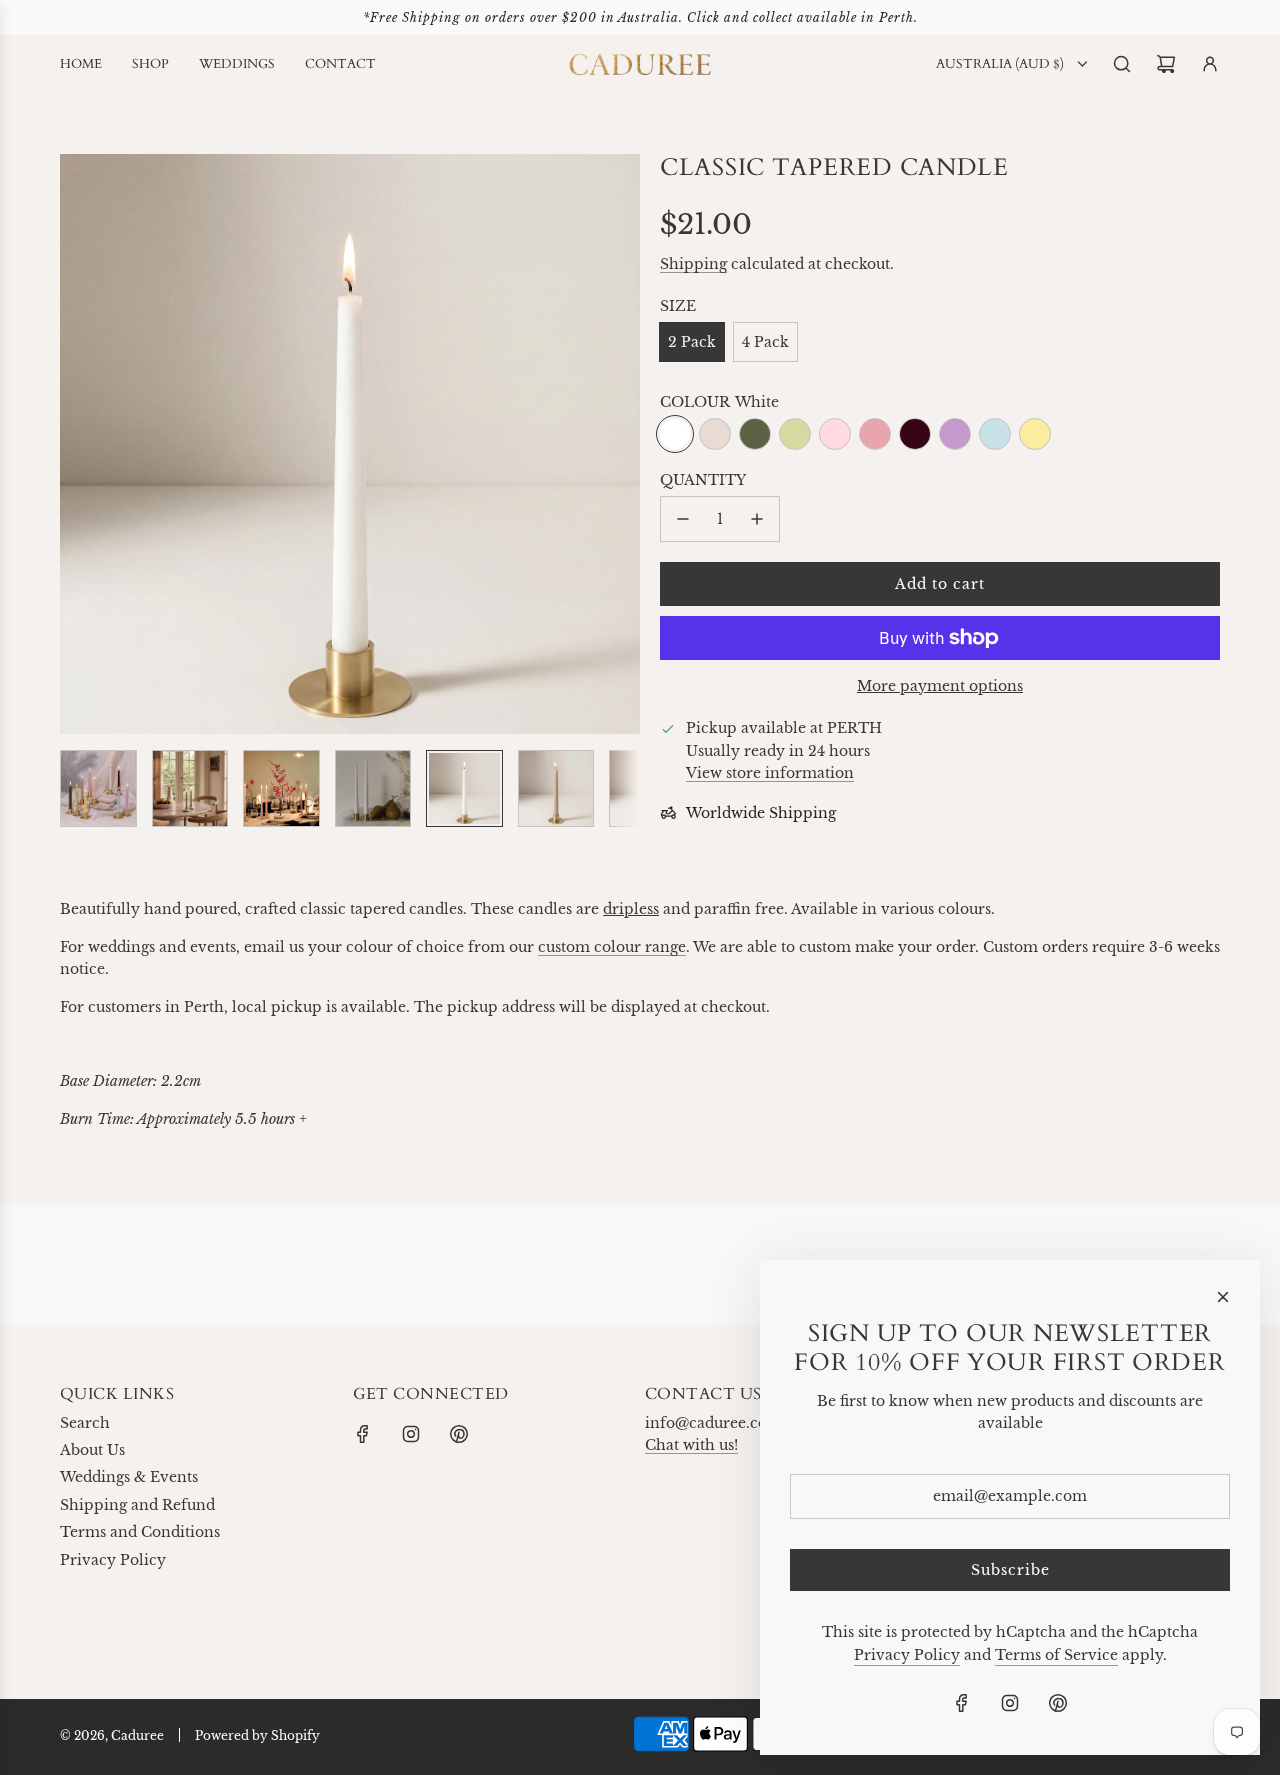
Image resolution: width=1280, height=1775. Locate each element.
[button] (76, 444)
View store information (770, 773)
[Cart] (1166, 64)
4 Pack (765, 342)
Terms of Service (1056, 1655)
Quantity (703, 480)
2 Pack (692, 342)
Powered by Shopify (257, 1735)
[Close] (1223, 1297)
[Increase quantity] (757, 519)
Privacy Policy (907, 1655)
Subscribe (1010, 1570)
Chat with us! (691, 1445)
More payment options (940, 686)
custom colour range (612, 947)
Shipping (693, 264)
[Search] (1122, 64)
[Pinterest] (459, 1434)
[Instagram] (411, 1434)
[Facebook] (363, 1434)
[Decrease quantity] (683, 519)
